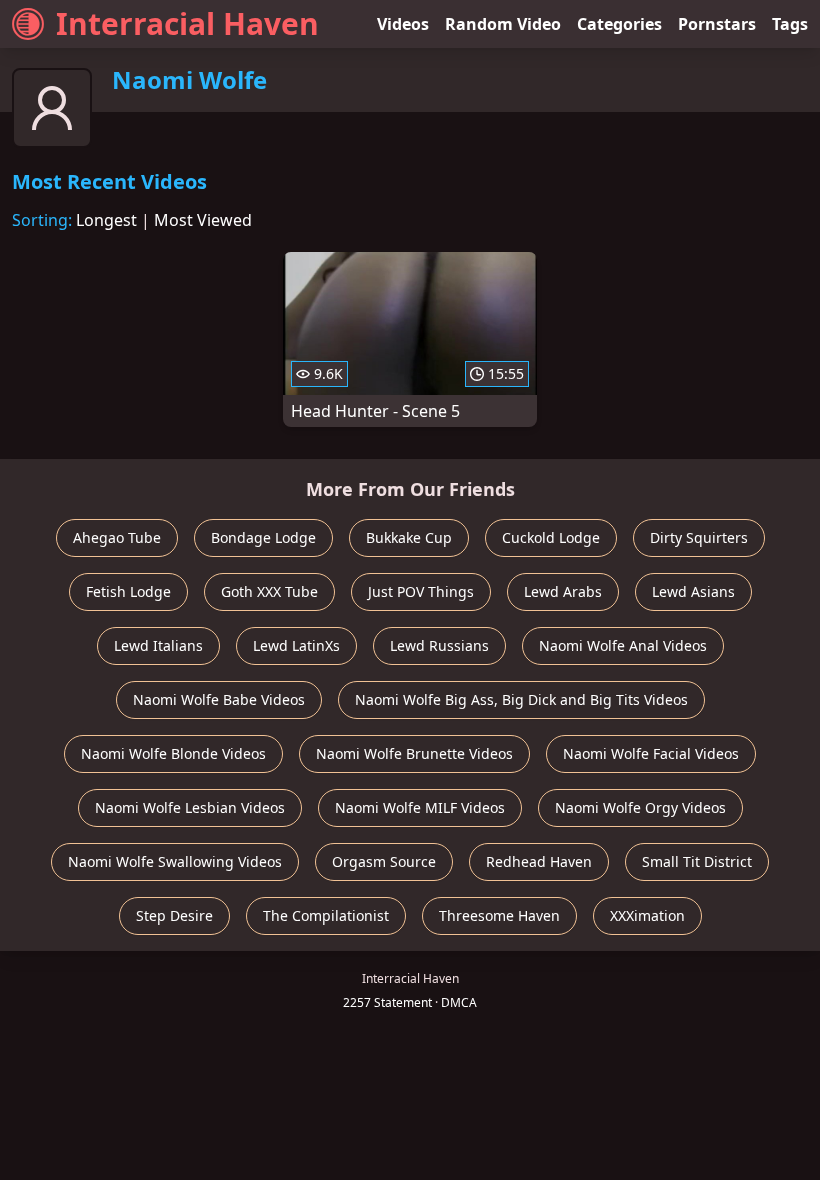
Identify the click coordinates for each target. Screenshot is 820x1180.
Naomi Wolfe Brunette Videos (414, 753)
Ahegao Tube (117, 537)
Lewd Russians (439, 645)
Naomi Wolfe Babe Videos (219, 699)
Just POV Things (421, 591)
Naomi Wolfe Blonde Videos (173, 753)
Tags (790, 24)
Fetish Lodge (128, 591)
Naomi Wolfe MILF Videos (420, 807)
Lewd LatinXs (296, 645)
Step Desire (174, 915)
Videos (403, 24)
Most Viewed (203, 220)
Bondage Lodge (263, 537)
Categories (619, 24)
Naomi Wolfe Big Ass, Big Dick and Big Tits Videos (521, 699)
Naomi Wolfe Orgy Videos (640, 807)
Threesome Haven (499, 915)
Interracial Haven (187, 23)
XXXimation (647, 915)
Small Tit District (697, 861)
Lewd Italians (158, 645)
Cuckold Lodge (551, 537)
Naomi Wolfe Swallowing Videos (175, 861)
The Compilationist (326, 915)
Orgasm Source (384, 861)
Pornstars (717, 24)
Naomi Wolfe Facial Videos (651, 753)
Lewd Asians (693, 591)
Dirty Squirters (699, 537)
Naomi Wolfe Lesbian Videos (190, 807)
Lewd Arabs (563, 591)
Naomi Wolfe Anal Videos (623, 645)
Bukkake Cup (409, 537)
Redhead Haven (539, 861)
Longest (106, 220)
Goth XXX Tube (269, 591)
